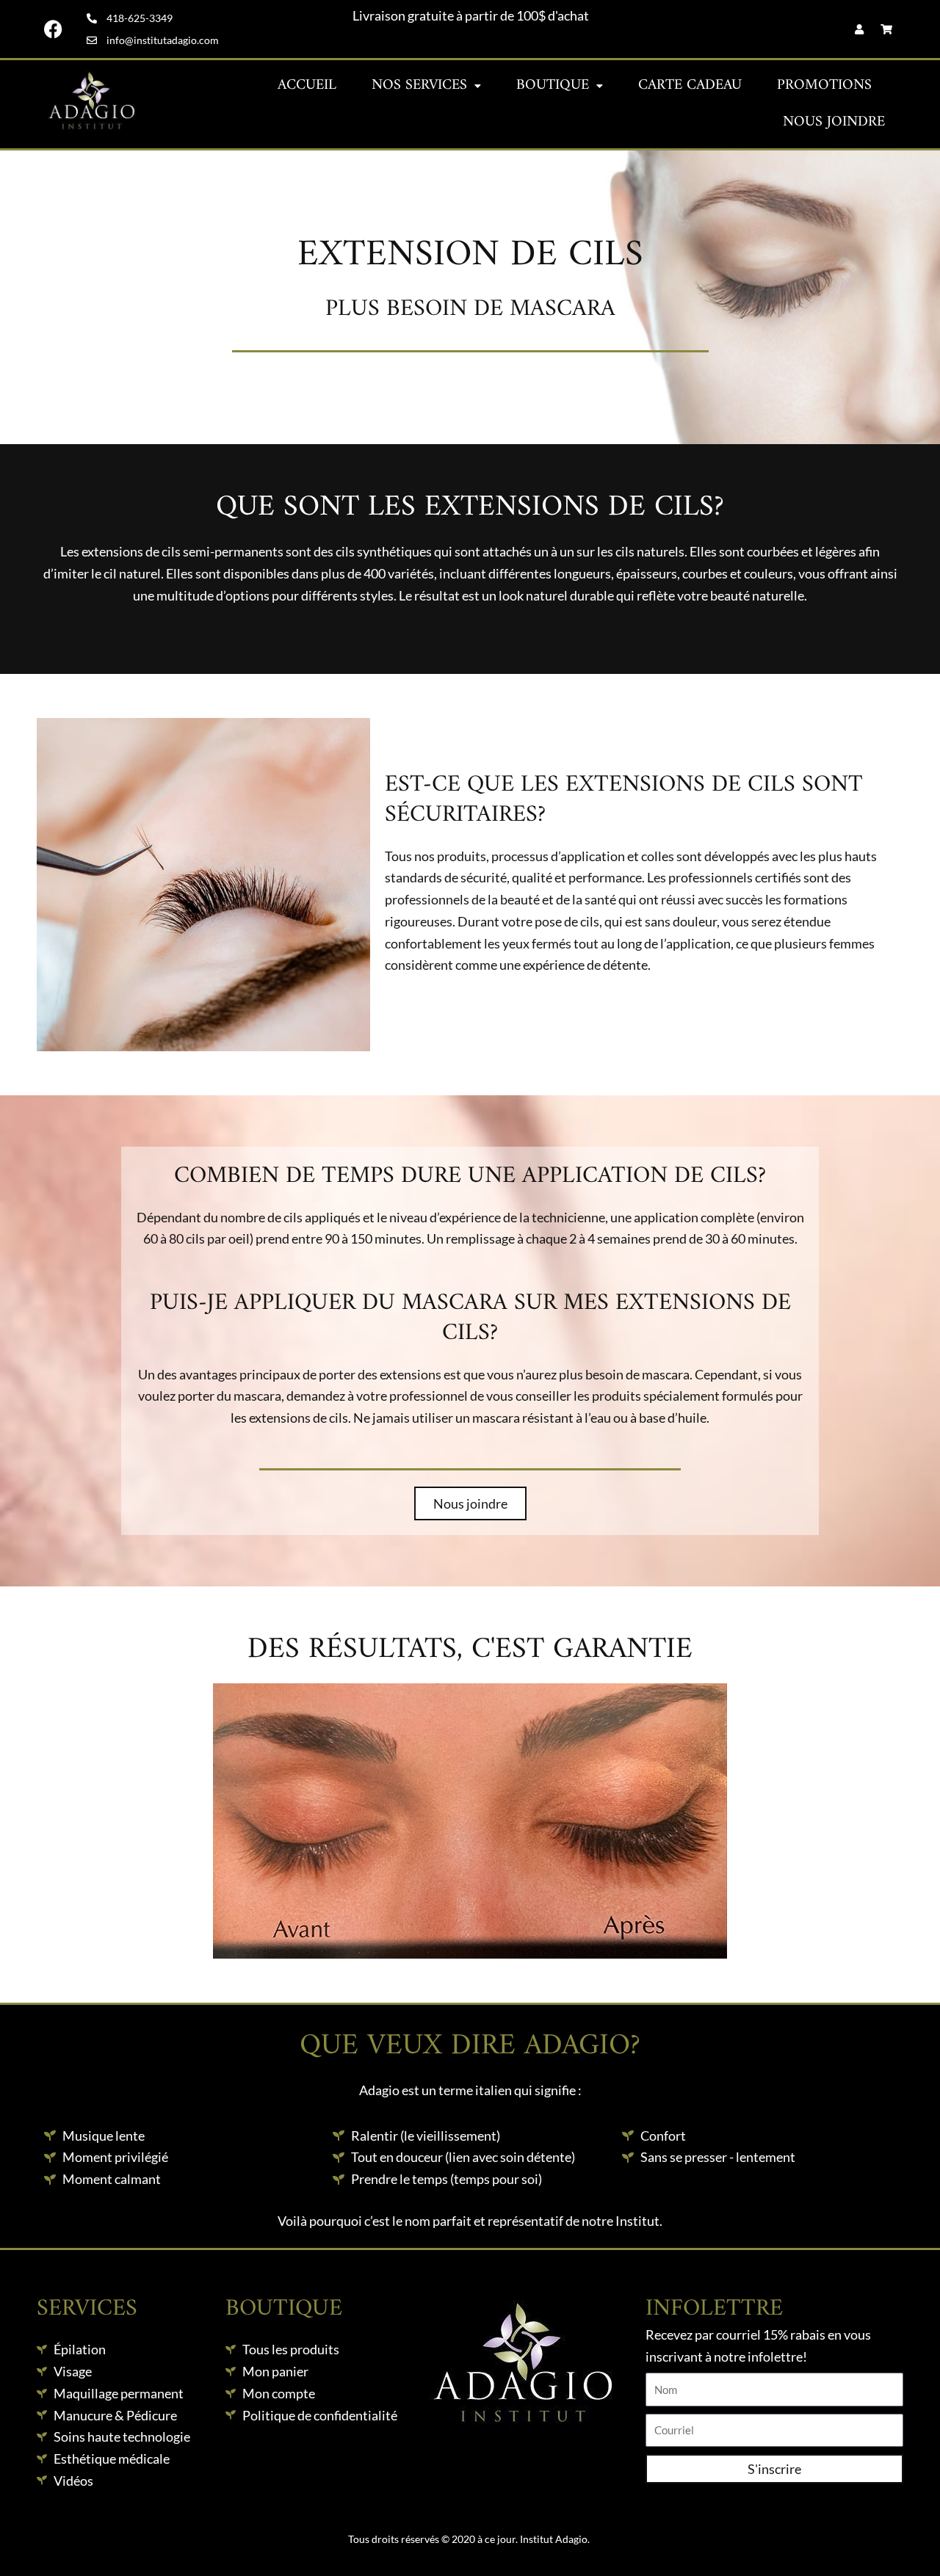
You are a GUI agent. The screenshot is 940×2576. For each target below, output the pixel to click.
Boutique (553, 86)
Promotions (824, 86)
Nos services (419, 86)
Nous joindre (834, 122)
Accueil (307, 86)
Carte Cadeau (690, 86)
